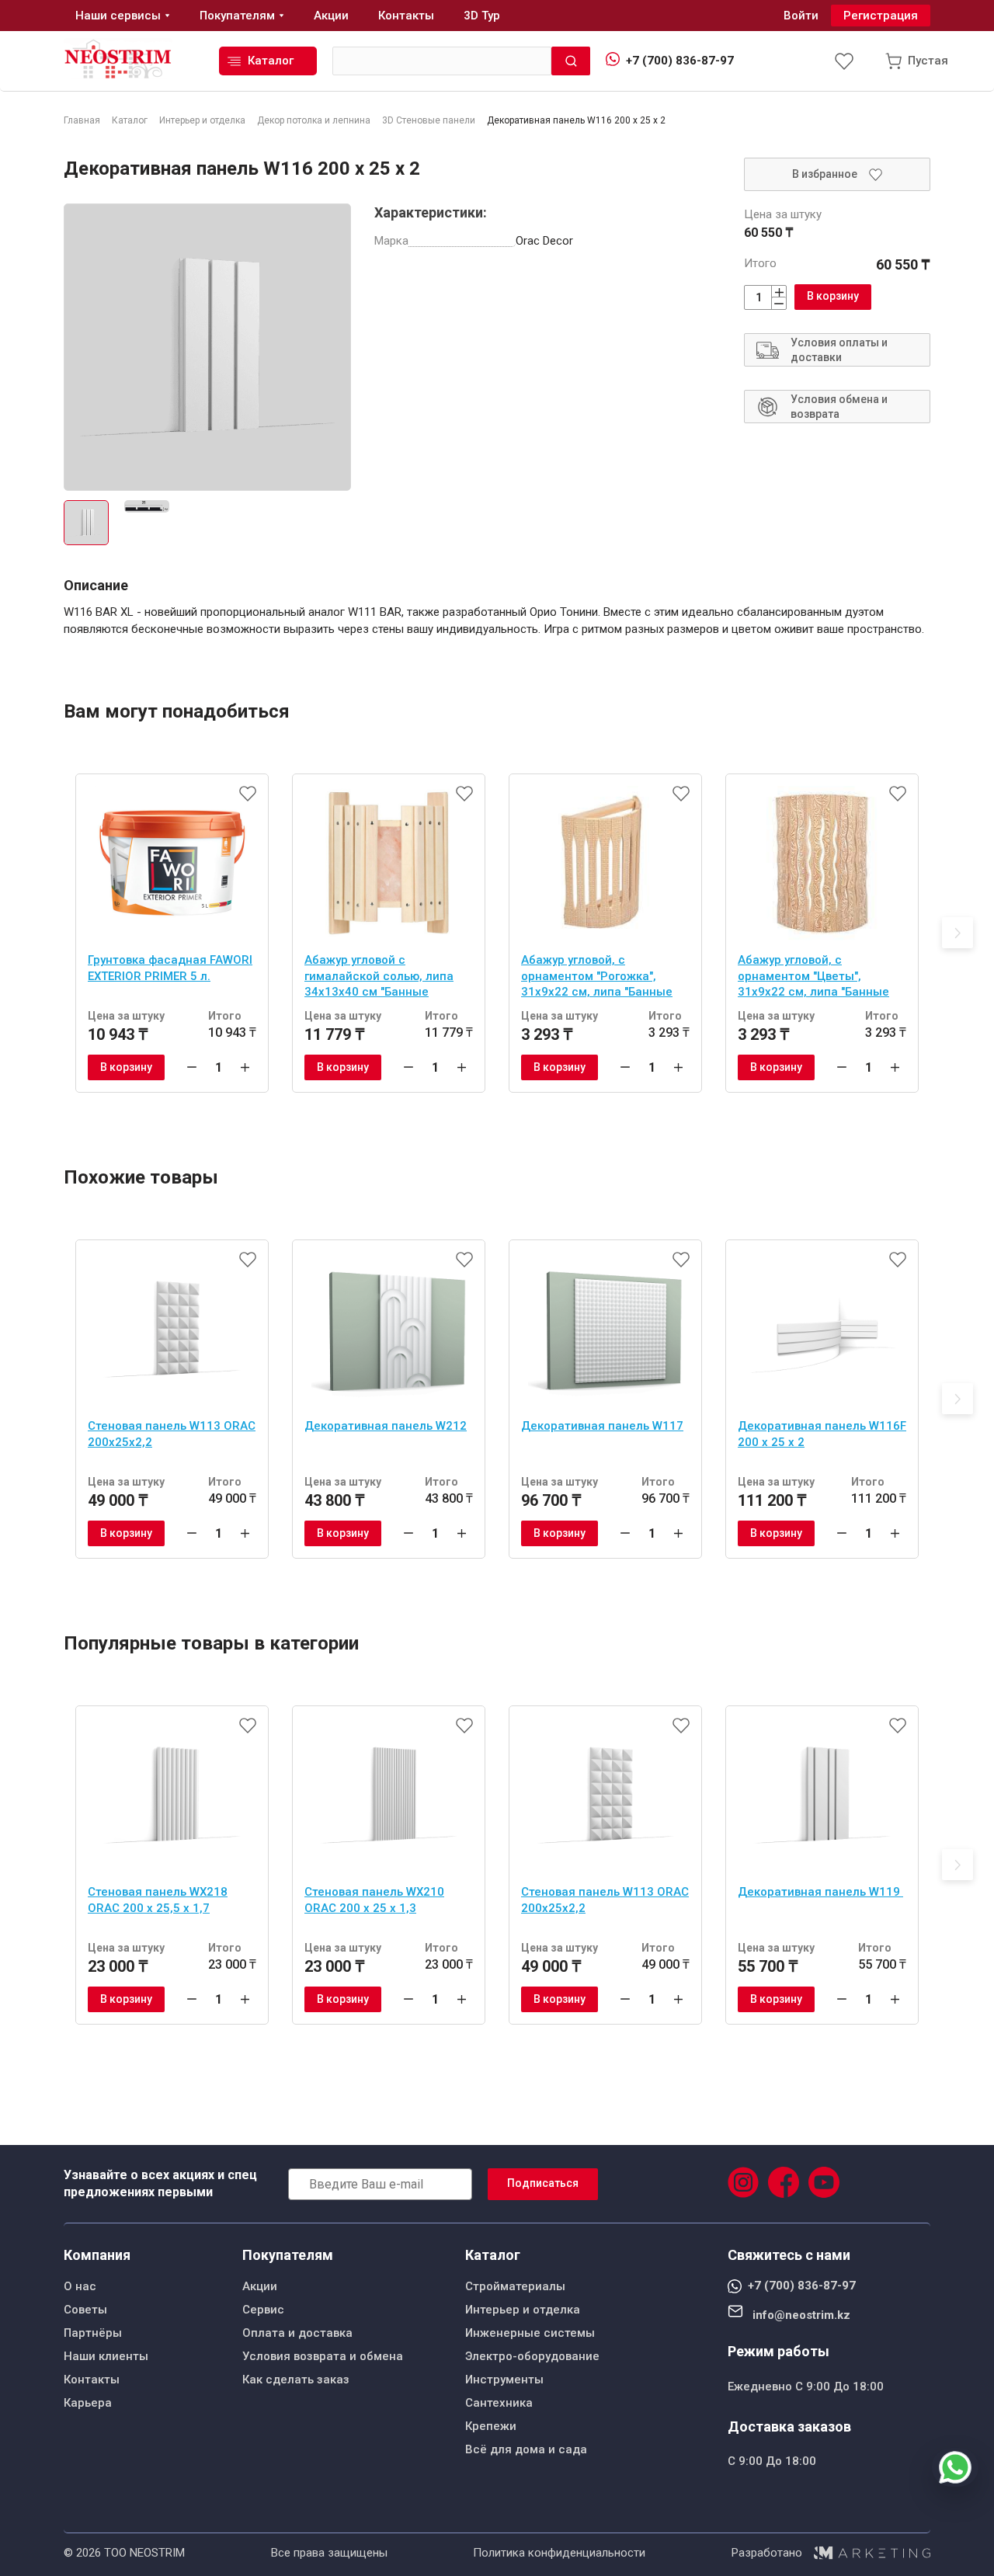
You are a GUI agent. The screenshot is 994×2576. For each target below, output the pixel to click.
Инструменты (504, 2380)
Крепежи (491, 2426)
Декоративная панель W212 (386, 1426)
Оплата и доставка (297, 2333)
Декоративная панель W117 (602, 1426)
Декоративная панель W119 (820, 1892)
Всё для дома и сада (526, 2449)
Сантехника (499, 2403)
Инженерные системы (530, 2333)
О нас (80, 2286)
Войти (801, 16)
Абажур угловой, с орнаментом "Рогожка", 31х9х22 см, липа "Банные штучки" (597, 978)
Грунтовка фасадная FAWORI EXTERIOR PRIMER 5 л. (170, 968)
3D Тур (482, 16)
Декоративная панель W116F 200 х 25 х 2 (822, 1434)
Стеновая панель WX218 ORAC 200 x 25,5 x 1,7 (158, 1900)
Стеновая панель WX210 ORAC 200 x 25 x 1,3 (374, 1900)
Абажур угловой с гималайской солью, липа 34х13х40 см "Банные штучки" (379, 978)
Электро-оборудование (532, 2356)
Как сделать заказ (296, 2380)
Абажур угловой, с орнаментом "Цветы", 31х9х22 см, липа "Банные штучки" (813, 978)
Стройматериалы (515, 2286)
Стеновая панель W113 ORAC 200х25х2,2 (172, 1434)
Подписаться (543, 2183)
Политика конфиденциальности (559, 2553)
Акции (260, 2286)
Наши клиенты (106, 2356)
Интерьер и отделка (523, 2310)
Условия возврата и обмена (323, 2356)
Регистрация (881, 16)
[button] (958, 933)
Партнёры (93, 2333)
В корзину (833, 296)
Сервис (263, 2310)
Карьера (88, 2403)
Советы (85, 2310)
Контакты (92, 2380)
